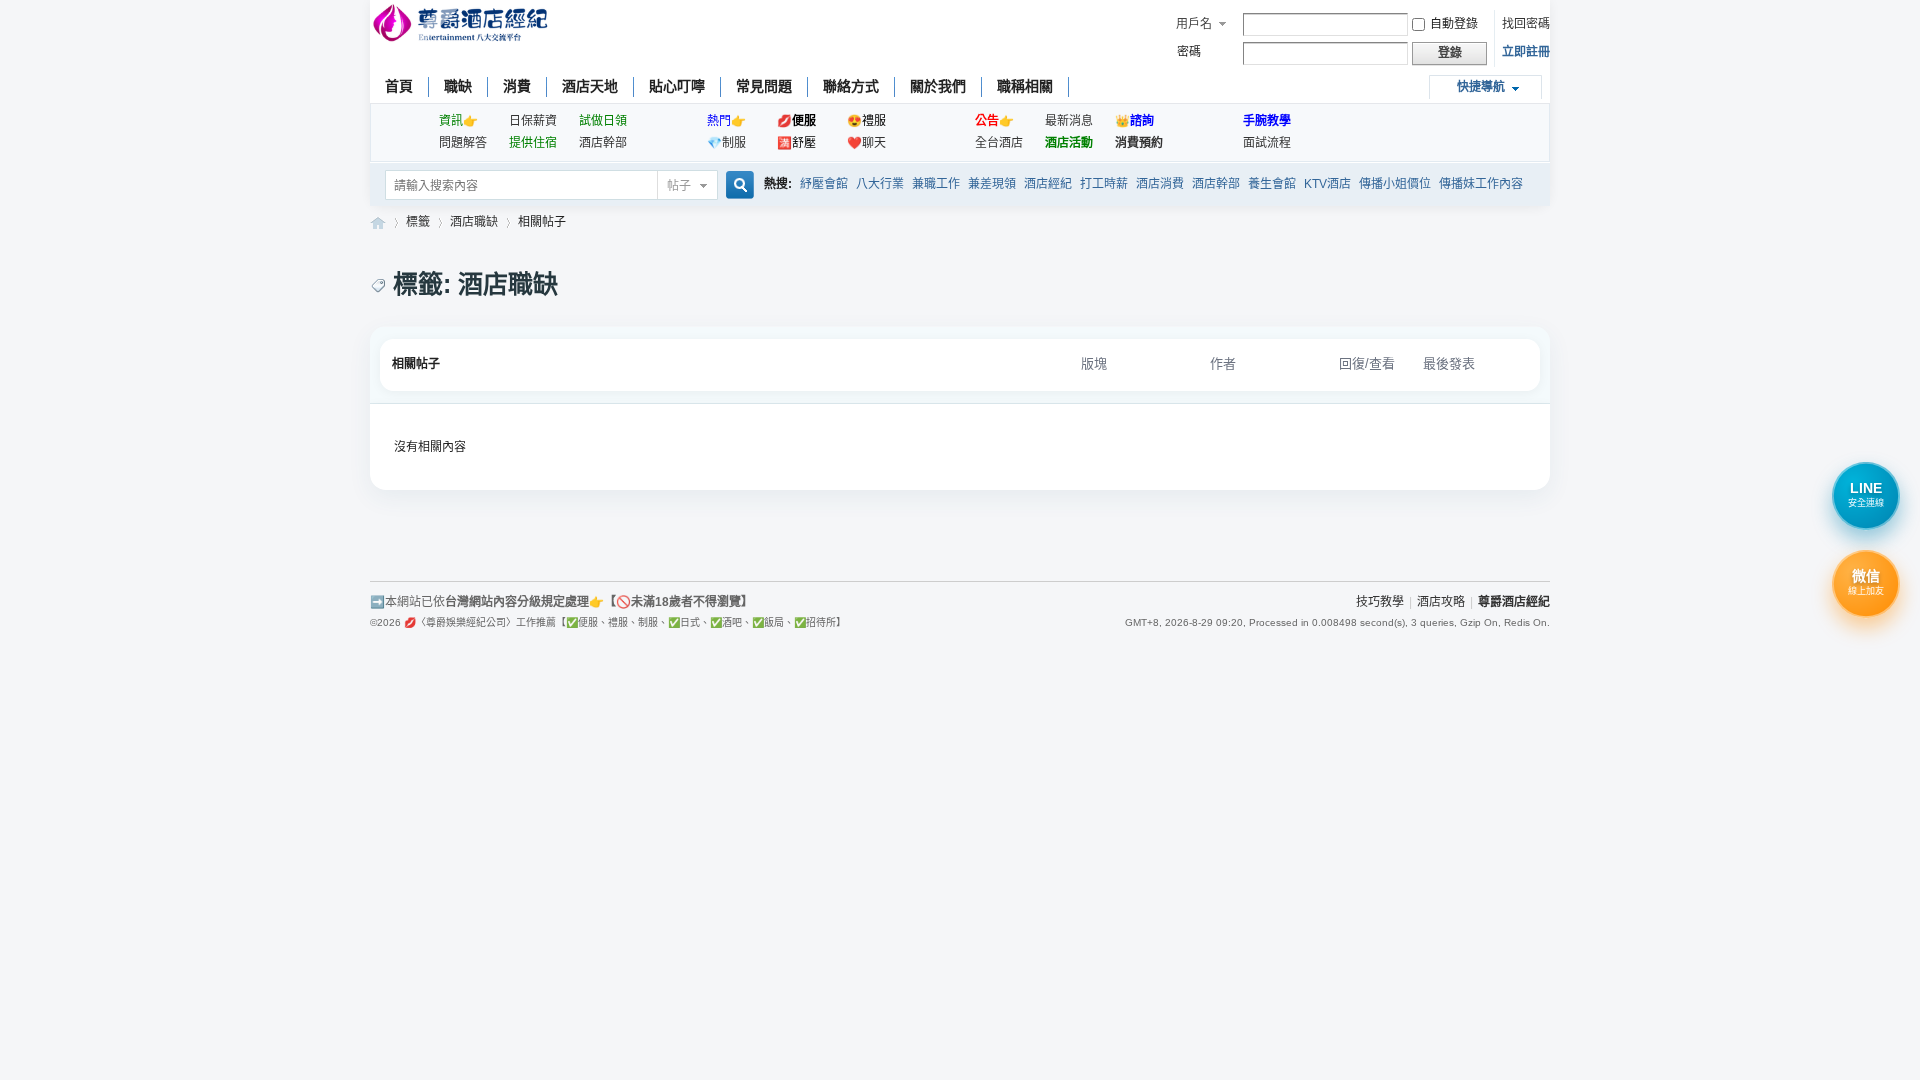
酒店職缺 (474, 222)
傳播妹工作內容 (1481, 184)
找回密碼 (1526, 24)
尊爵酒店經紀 (378, 222)
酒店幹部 (603, 143)
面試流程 (1267, 143)
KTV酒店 (1327, 184)
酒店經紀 (1048, 184)
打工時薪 (1104, 184)
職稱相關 (1025, 86)
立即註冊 (1526, 52)
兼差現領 (992, 184)
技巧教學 (1380, 602)
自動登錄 (1454, 24)
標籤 (418, 222)
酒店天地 (590, 86)
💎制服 (726, 143)
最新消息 (1069, 121)
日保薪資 (533, 121)
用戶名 (1194, 24)
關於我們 (938, 86)
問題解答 (463, 143)
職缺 (458, 86)
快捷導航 (1481, 87)
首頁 (399, 86)
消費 (517, 86)
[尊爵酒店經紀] (462, 25)
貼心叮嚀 (677, 86)
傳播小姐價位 (1395, 184)
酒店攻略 (1441, 602)
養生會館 (1272, 184)
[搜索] (737, 186)
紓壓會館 (824, 184)
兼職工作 (936, 184)
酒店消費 (1160, 184)
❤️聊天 (866, 143)
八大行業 (880, 184)
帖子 (679, 186)
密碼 (1189, 52)
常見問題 (764, 86)
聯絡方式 (851, 86)
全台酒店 (999, 143)
